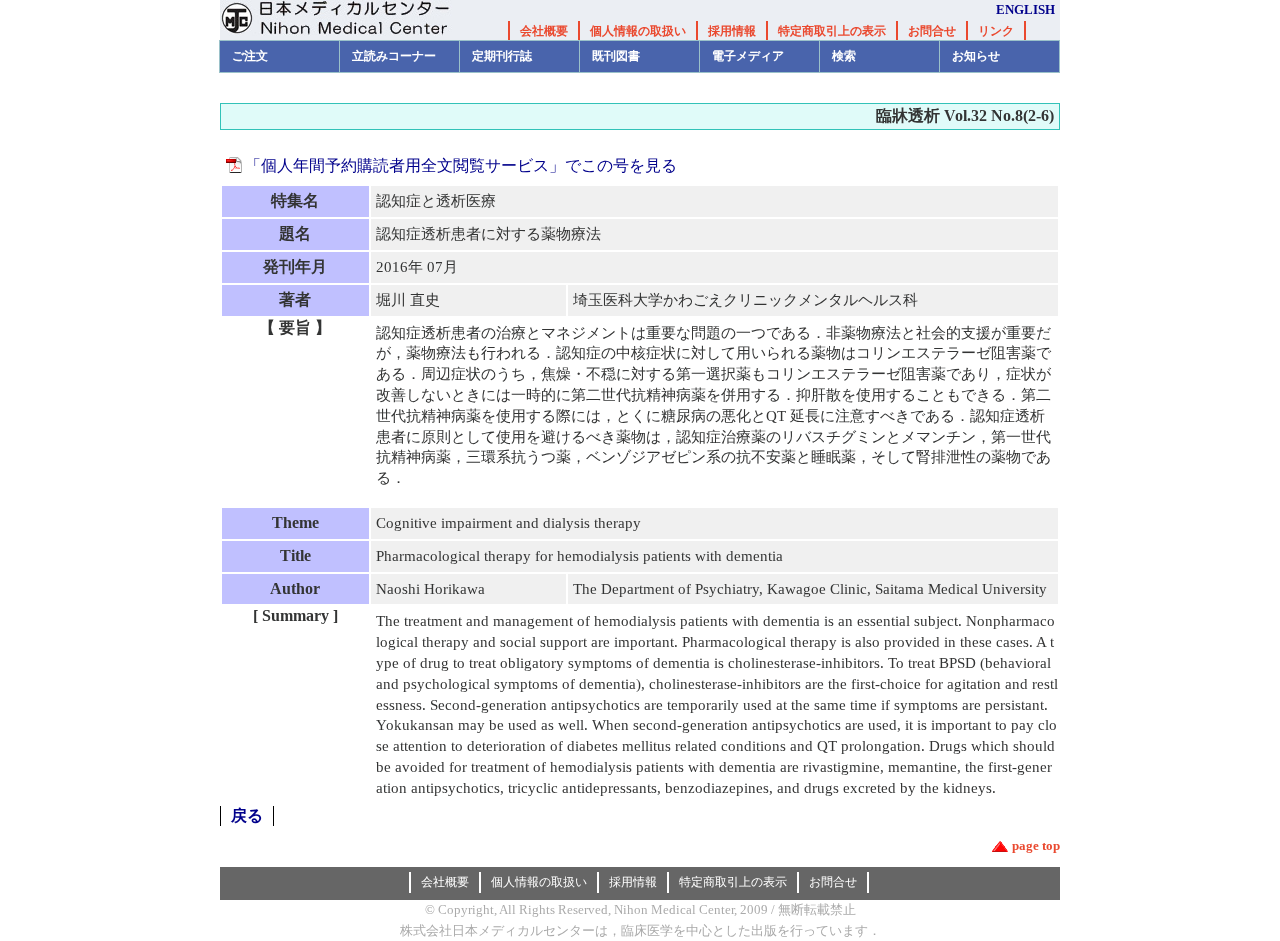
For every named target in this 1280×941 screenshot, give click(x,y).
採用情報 (732, 31)
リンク (996, 31)
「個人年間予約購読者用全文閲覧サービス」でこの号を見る (461, 165)
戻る (247, 815)
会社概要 (544, 31)
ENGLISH (1025, 9)
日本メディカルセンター (350, 20)
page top (1036, 845)
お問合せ (932, 31)
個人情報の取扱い (638, 31)
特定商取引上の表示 (832, 31)
